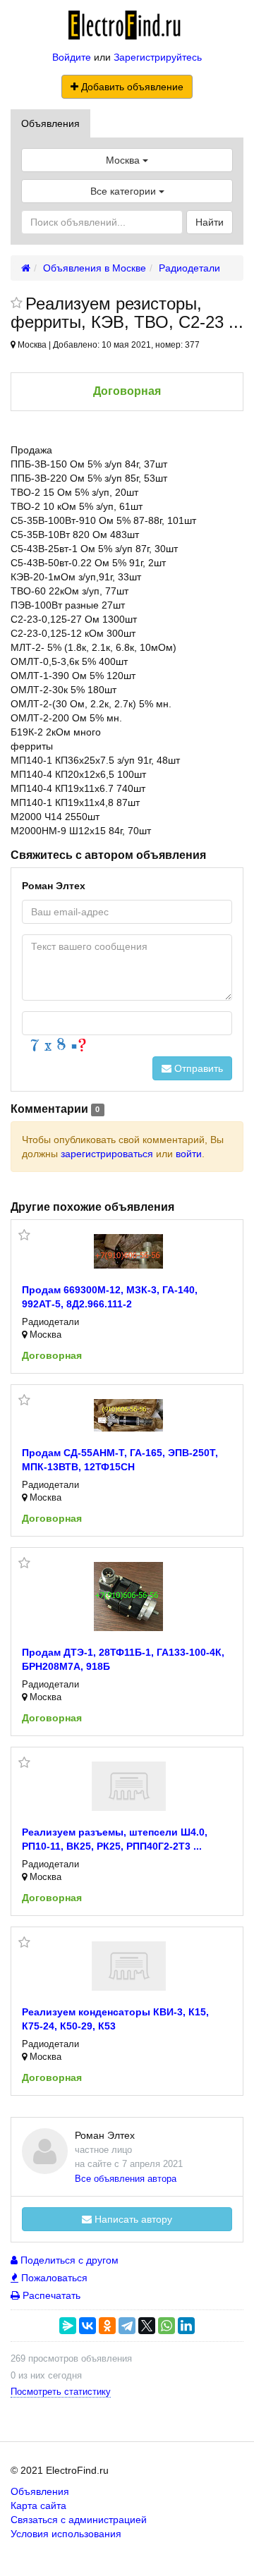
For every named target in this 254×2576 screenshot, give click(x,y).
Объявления (50, 123)
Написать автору (132, 2219)
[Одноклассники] (107, 2326)
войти (189, 1154)
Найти (210, 222)
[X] (147, 2326)
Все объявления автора (126, 2179)
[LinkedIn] (186, 2326)
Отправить (197, 1068)
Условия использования (66, 2534)
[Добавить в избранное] (17, 304)
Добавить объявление (131, 87)
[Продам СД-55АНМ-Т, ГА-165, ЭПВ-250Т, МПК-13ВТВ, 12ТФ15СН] (128, 1415)
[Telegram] (127, 2326)
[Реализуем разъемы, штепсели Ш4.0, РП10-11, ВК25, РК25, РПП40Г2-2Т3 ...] (129, 1786)
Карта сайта (38, 2505)
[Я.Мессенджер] (68, 2326)
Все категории (125, 191)
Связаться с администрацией (79, 2520)
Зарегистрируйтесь (158, 57)
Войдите (72, 57)
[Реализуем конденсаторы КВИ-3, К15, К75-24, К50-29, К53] (129, 1966)
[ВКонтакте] (87, 2326)
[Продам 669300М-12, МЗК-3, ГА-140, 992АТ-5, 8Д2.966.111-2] (128, 1251)
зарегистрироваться (107, 1154)
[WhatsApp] (167, 2326)
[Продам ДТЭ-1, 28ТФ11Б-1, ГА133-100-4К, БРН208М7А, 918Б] (128, 1597)
